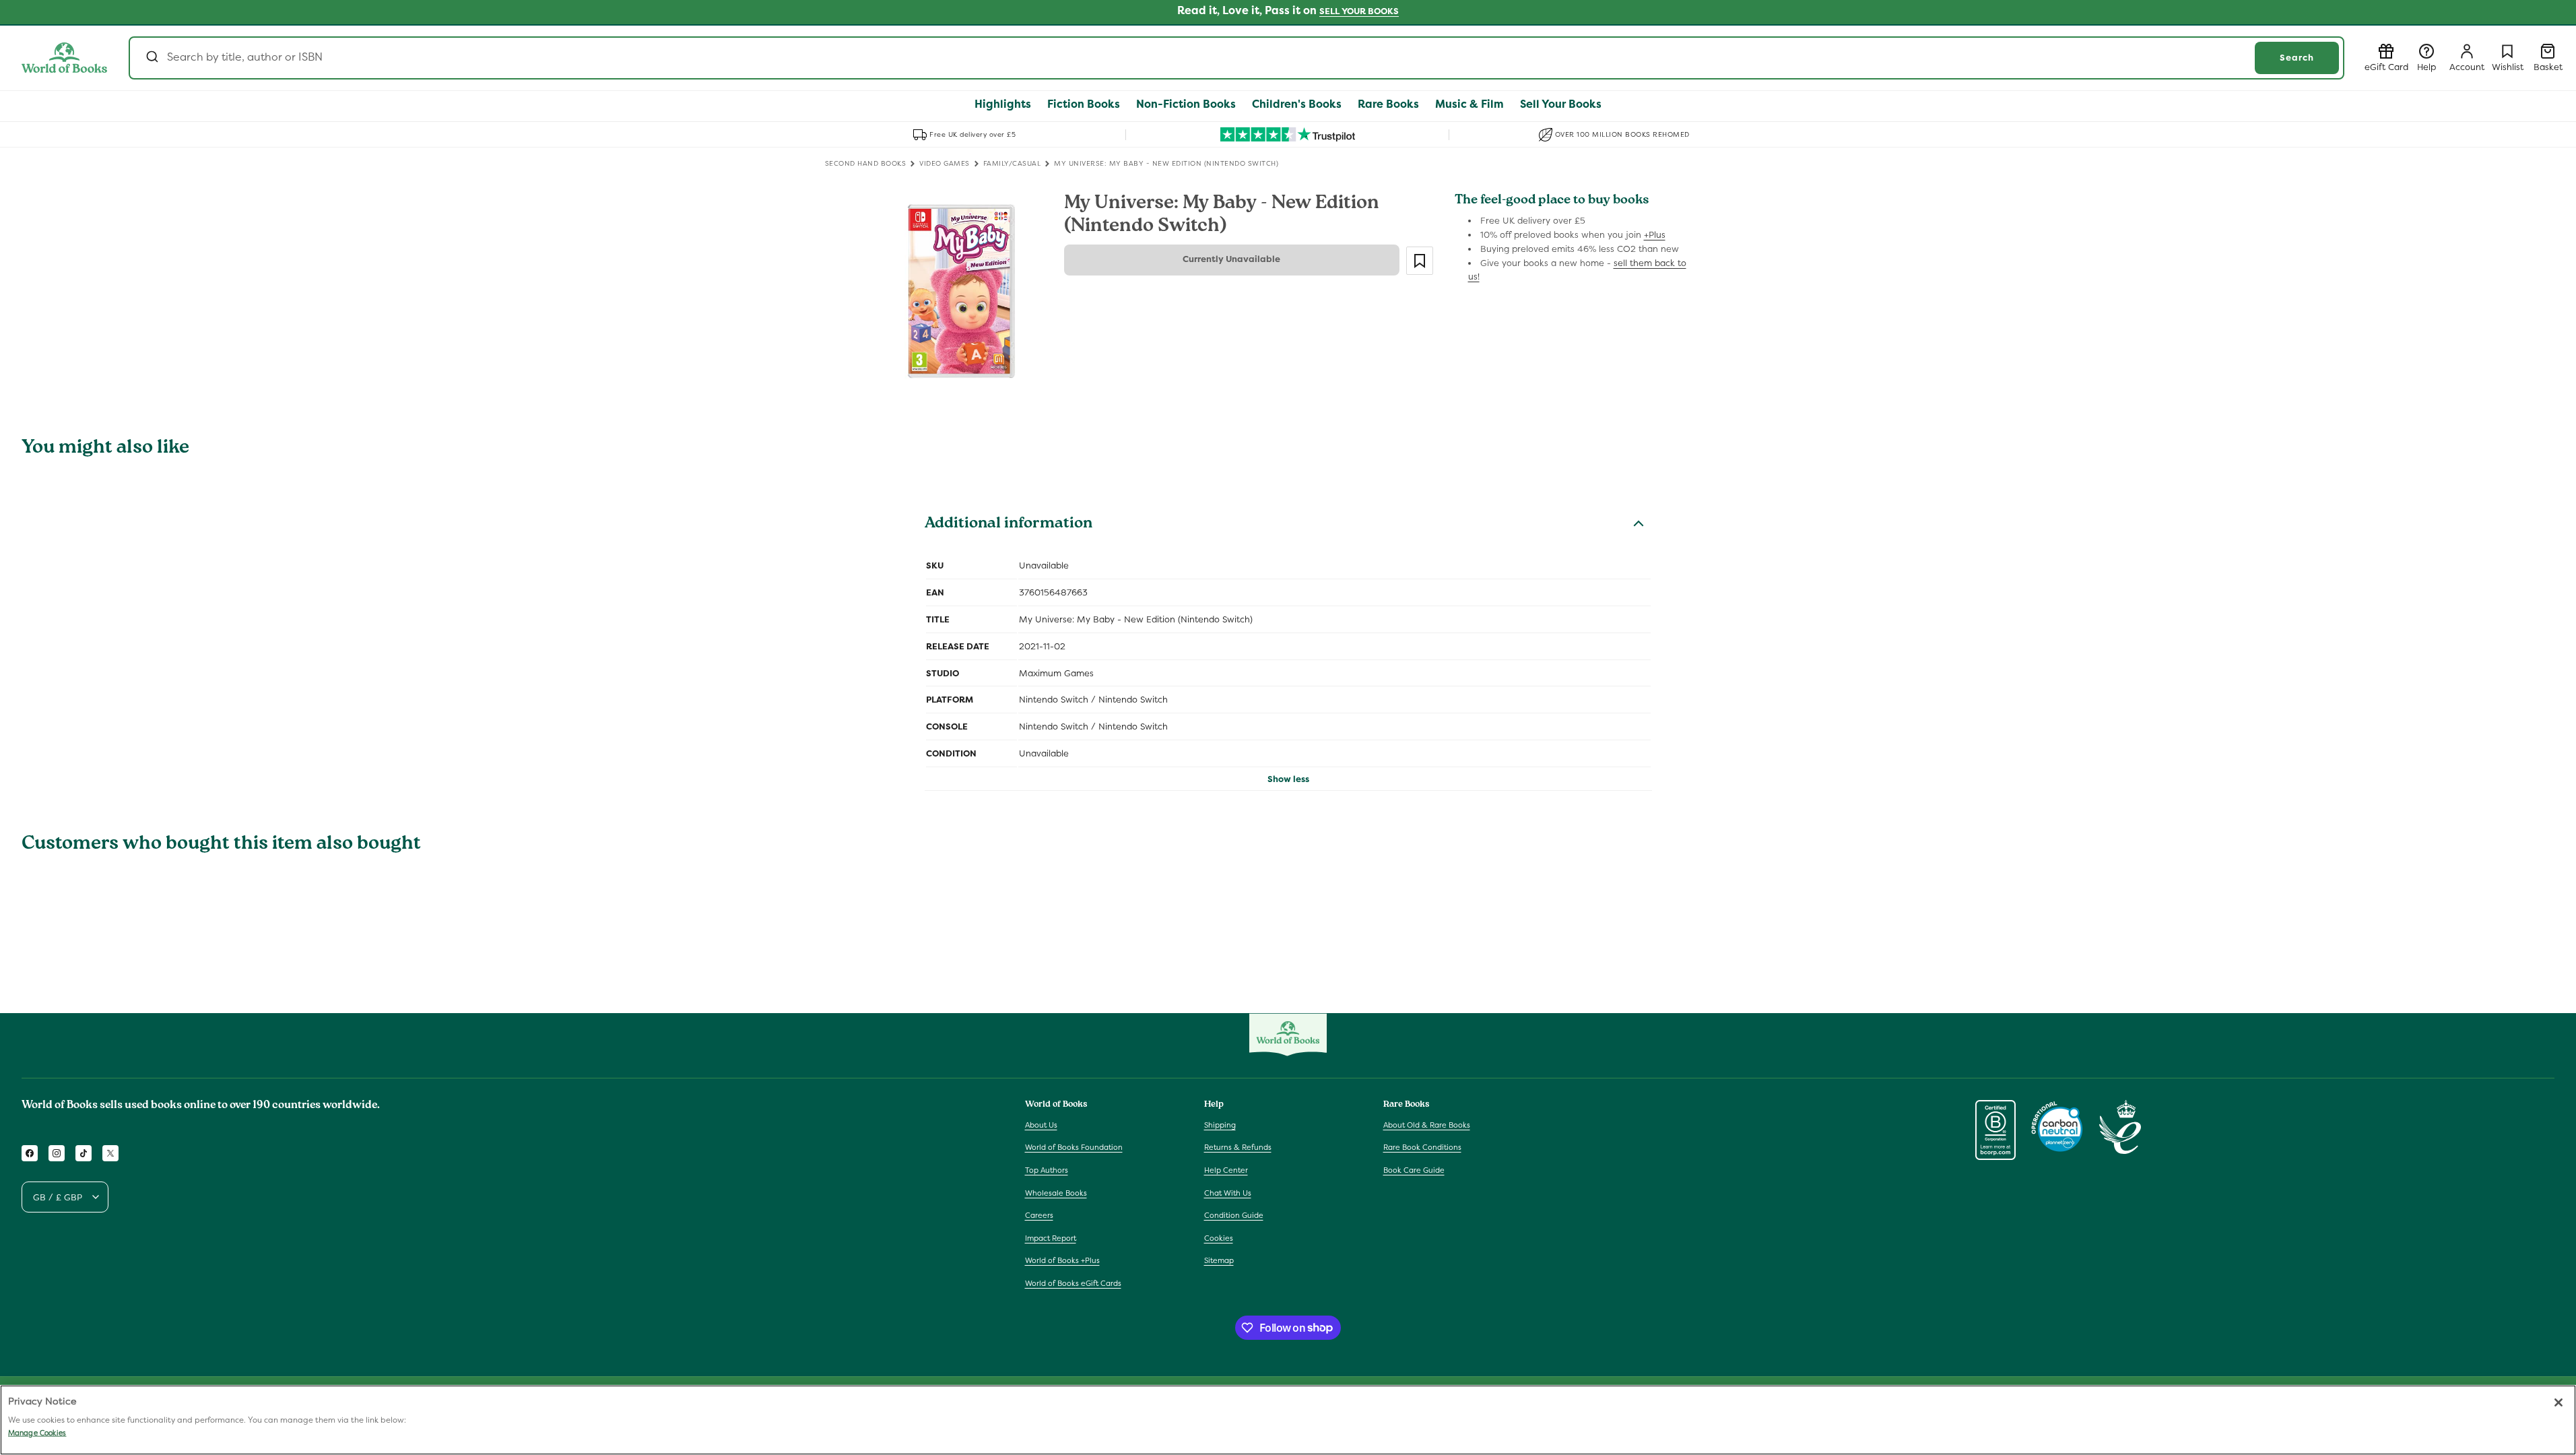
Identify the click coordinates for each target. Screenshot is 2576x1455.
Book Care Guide (1414, 1170)
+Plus (1655, 235)
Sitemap (1219, 1260)
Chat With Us (1228, 1193)
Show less (1288, 779)
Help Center (1226, 1170)
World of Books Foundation (1074, 1147)
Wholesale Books (1056, 1193)
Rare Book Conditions (1422, 1147)
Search (2297, 58)
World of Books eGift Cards (1073, 1283)
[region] (1288, 1420)
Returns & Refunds (1238, 1147)
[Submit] (151, 58)
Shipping (1220, 1125)
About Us (1041, 1125)
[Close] (2558, 1402)
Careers (1039, 1215)
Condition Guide (1234, 1215)
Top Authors (1047, 1170)
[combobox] (1236, 58)
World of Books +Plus (1062, 1260)
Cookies (1219, 1238)
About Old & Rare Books (1427, 1125)
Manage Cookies (37, 1433)
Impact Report (1051, 1238)
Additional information (1009, 525)
